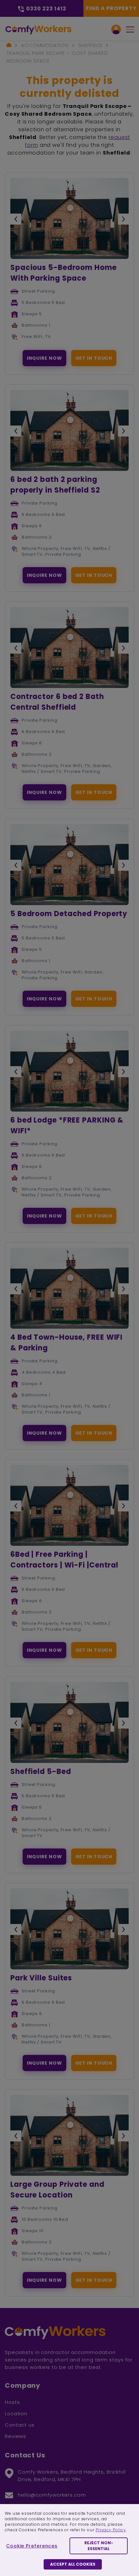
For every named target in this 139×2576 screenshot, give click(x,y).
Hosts (12, 2402)
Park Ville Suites (41, 1978)
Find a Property (111, 8)
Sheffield (90, 45)
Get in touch (94, 358)
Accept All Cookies (73, 2564)
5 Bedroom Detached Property (69, 914)
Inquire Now (44, 358)
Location (16, 2413)
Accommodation (45, 45)
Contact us (20, 2425)
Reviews (16, 2436)
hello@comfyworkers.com (52, 2495)
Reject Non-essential (99, 2546)
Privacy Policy (111, 2530)
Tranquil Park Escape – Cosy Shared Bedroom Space (57, 57)
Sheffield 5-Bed (41, 1772)
